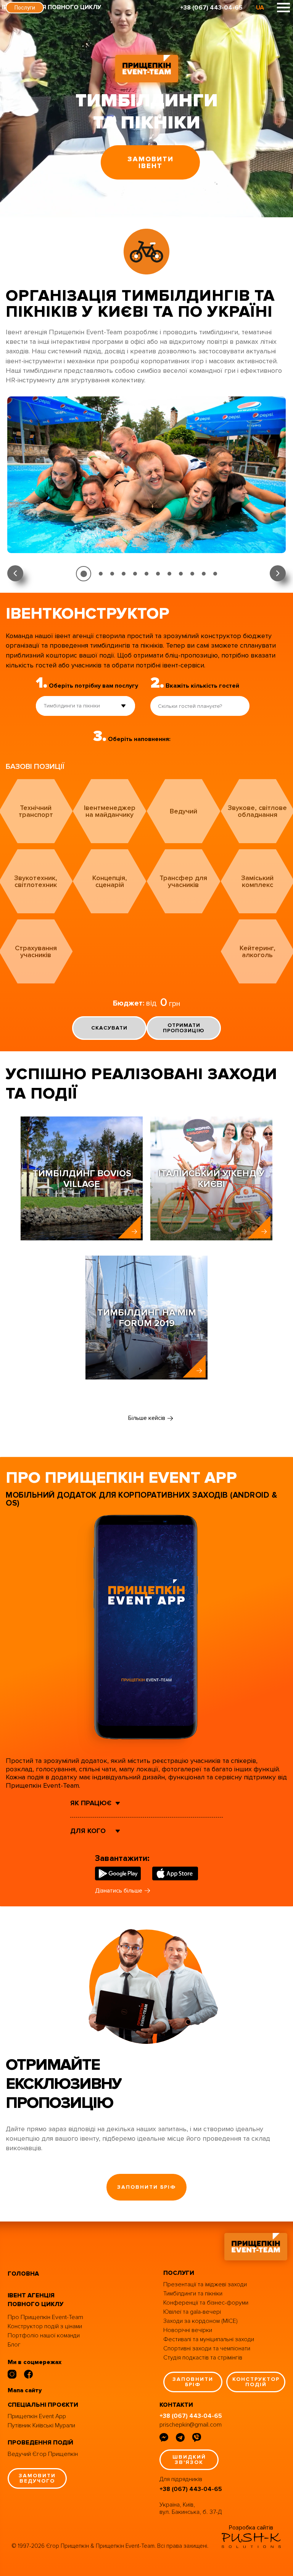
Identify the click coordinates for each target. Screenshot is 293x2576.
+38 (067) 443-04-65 (211, 8)
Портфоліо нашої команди (44, 2335)
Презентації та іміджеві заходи (205, 2284)
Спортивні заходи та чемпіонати (207, 2348)
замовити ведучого (37, 2478)
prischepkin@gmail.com (191, 2425)
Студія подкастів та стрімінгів (203, 2358)
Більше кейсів (147, 1418)
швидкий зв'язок (189, 2460)
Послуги (25, 8)
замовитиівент (151, 162)
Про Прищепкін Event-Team (45, 2317)
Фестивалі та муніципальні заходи (209, 2339)
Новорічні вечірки (188, 2330)
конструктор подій (256, 2382)
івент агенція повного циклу (35, 2300)
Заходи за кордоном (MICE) (200, 2321)
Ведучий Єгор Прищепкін (43, 2454)
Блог (14, 2345)
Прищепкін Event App (37, 2416)
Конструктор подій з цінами (45, 2326)
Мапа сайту (25, 2390)
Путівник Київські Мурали (41, 2425)
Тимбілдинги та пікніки (193, 2294)
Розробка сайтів (251, 2528)
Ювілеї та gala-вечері (192, 2312)
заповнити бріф (146, 2187)
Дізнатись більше (119, 1891)
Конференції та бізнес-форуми (206, 2303)
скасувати (109, 1028)
